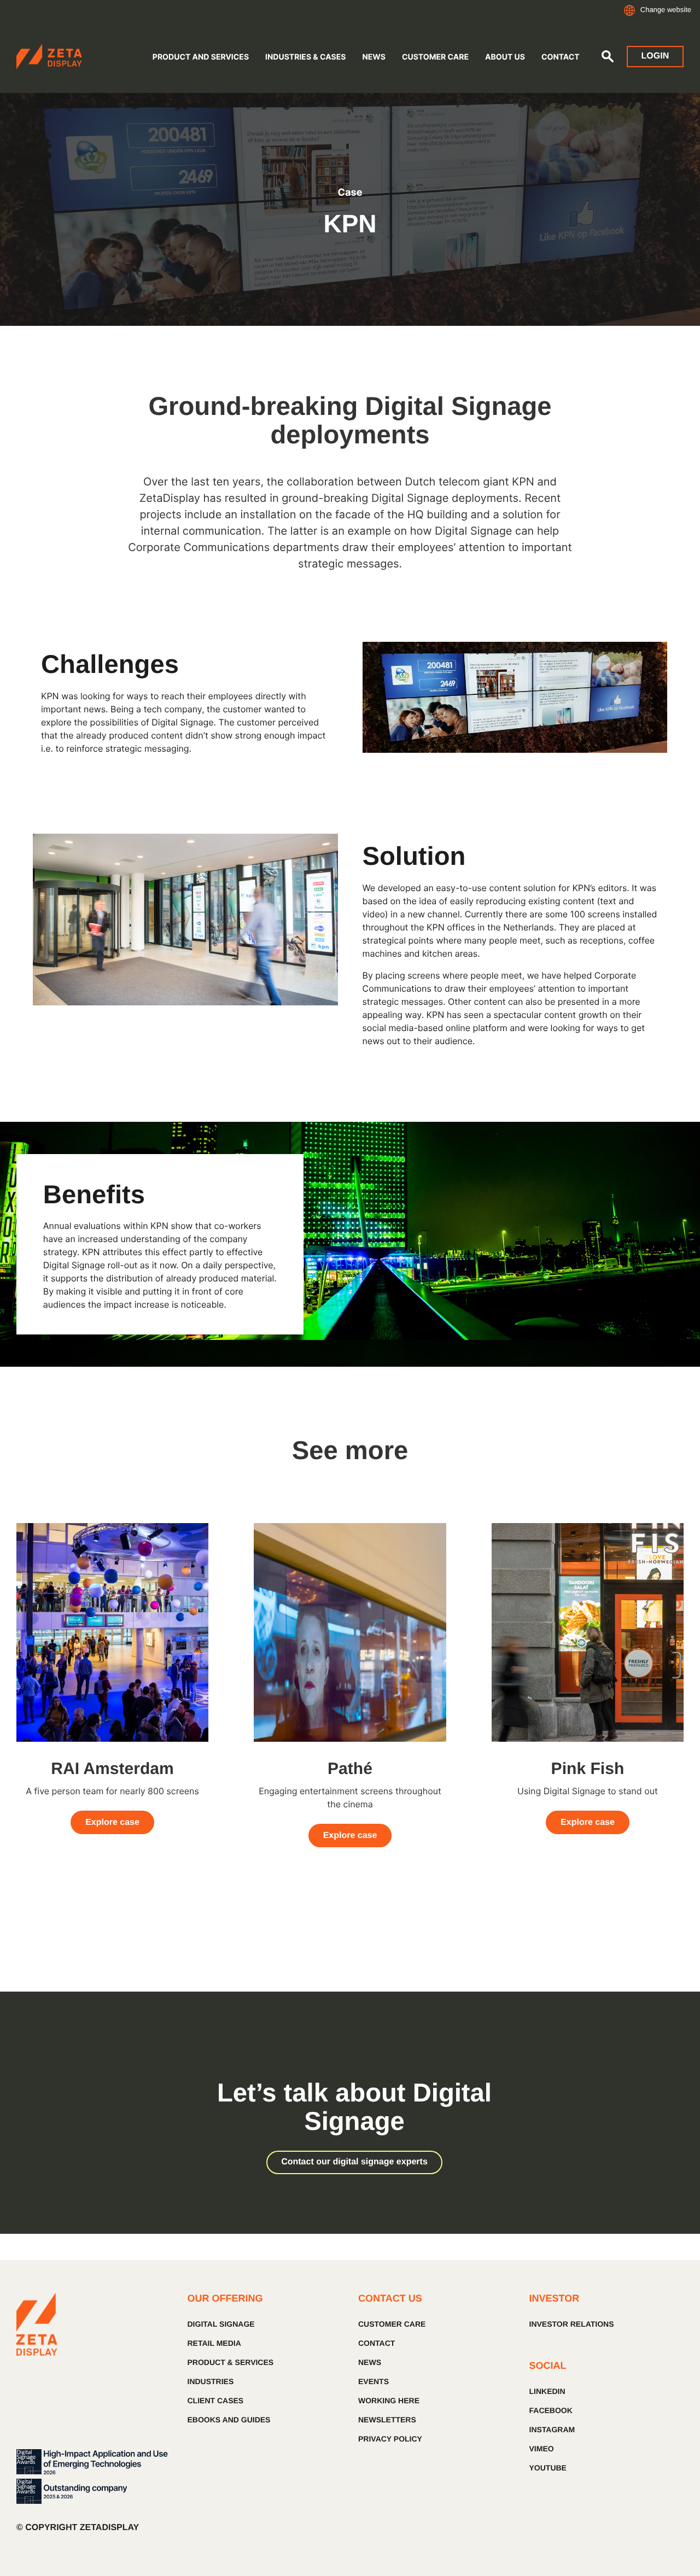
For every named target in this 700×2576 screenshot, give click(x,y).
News (374, 57)
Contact (561, 57)
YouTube (548, 2468)
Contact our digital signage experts (354, 2162)
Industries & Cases (305, 57)
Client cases (216, 2401)
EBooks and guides (229, 2420)
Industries (211, 2381)
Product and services (201, 57)
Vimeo (542, 2449)
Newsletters (387, 2420)
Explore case (112, 1822)
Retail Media (214, 2343)
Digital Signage (221, 2324)
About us (505, 57)
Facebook (551, 2410)
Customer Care (435, 57)
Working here (389, 2401)
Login (655, 56)
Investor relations (572, 2324)
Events (374, 2381)
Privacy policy (390, 2439)
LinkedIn (547, 2391)
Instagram (552, 2429)
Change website (666, 10)
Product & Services (231, 2362)
